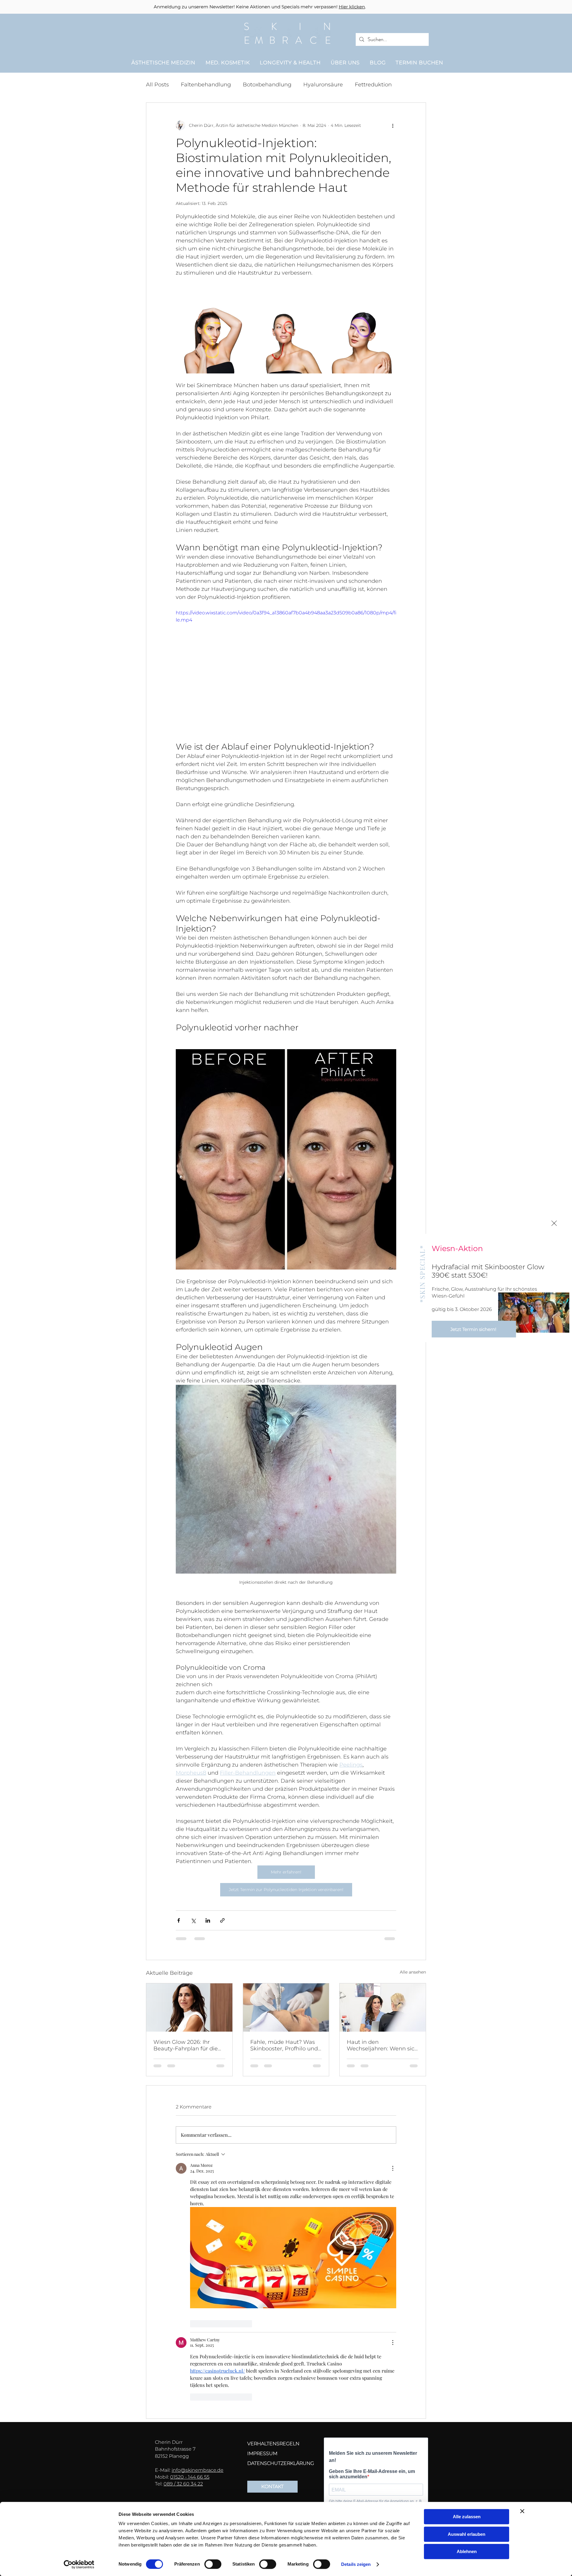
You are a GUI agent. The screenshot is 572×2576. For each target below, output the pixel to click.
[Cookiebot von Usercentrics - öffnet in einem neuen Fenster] (79, 2564)
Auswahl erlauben (467, 2534)
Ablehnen (467, 2551)
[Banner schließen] (522, 2511)
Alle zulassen (467, 2517)
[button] (554, 1223)
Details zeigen (356, 2564)
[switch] (213, 2564)
